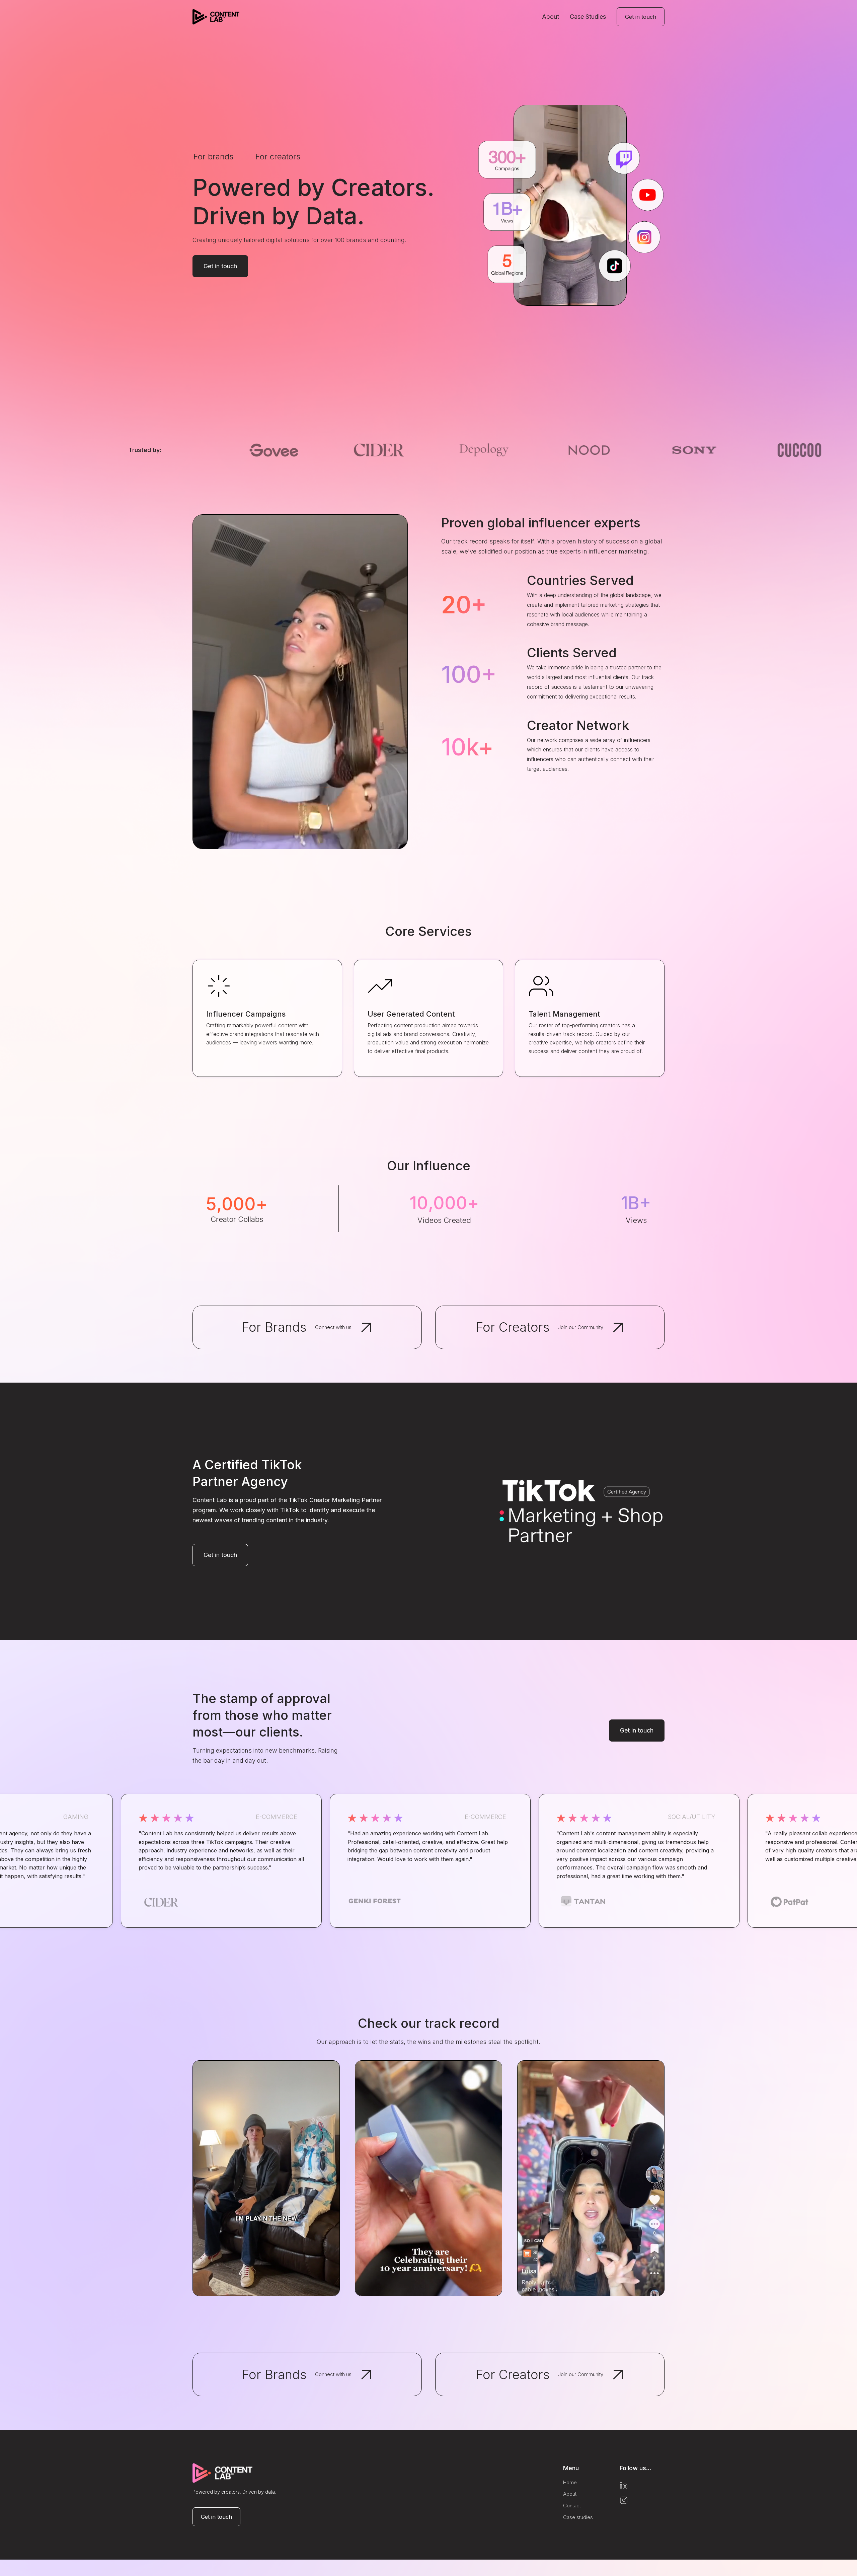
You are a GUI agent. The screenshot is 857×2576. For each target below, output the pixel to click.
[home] (216, 17)
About (551, 17)
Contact (572, 2506)
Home (570, 2483)
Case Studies (588, 17)
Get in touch (641, 17)
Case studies (578, 2518)
